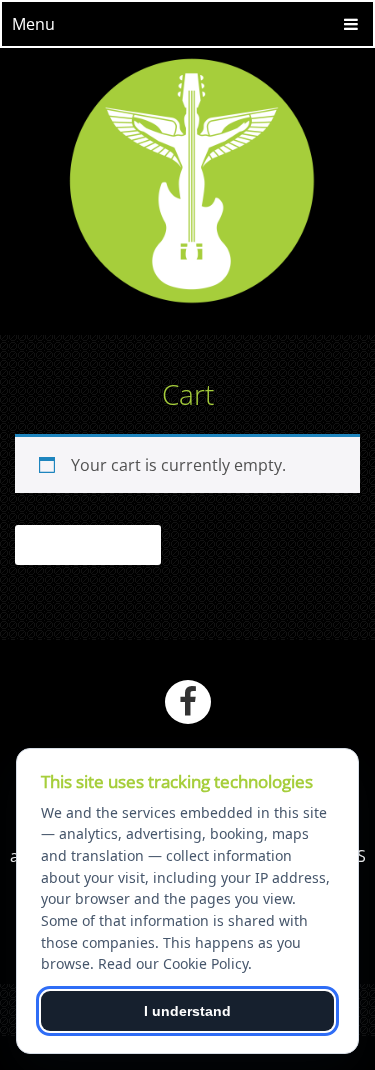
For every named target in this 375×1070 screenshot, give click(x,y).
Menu (33, 24)
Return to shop (88, 545)
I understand (187, 1011)
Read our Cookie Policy (173, 963)
